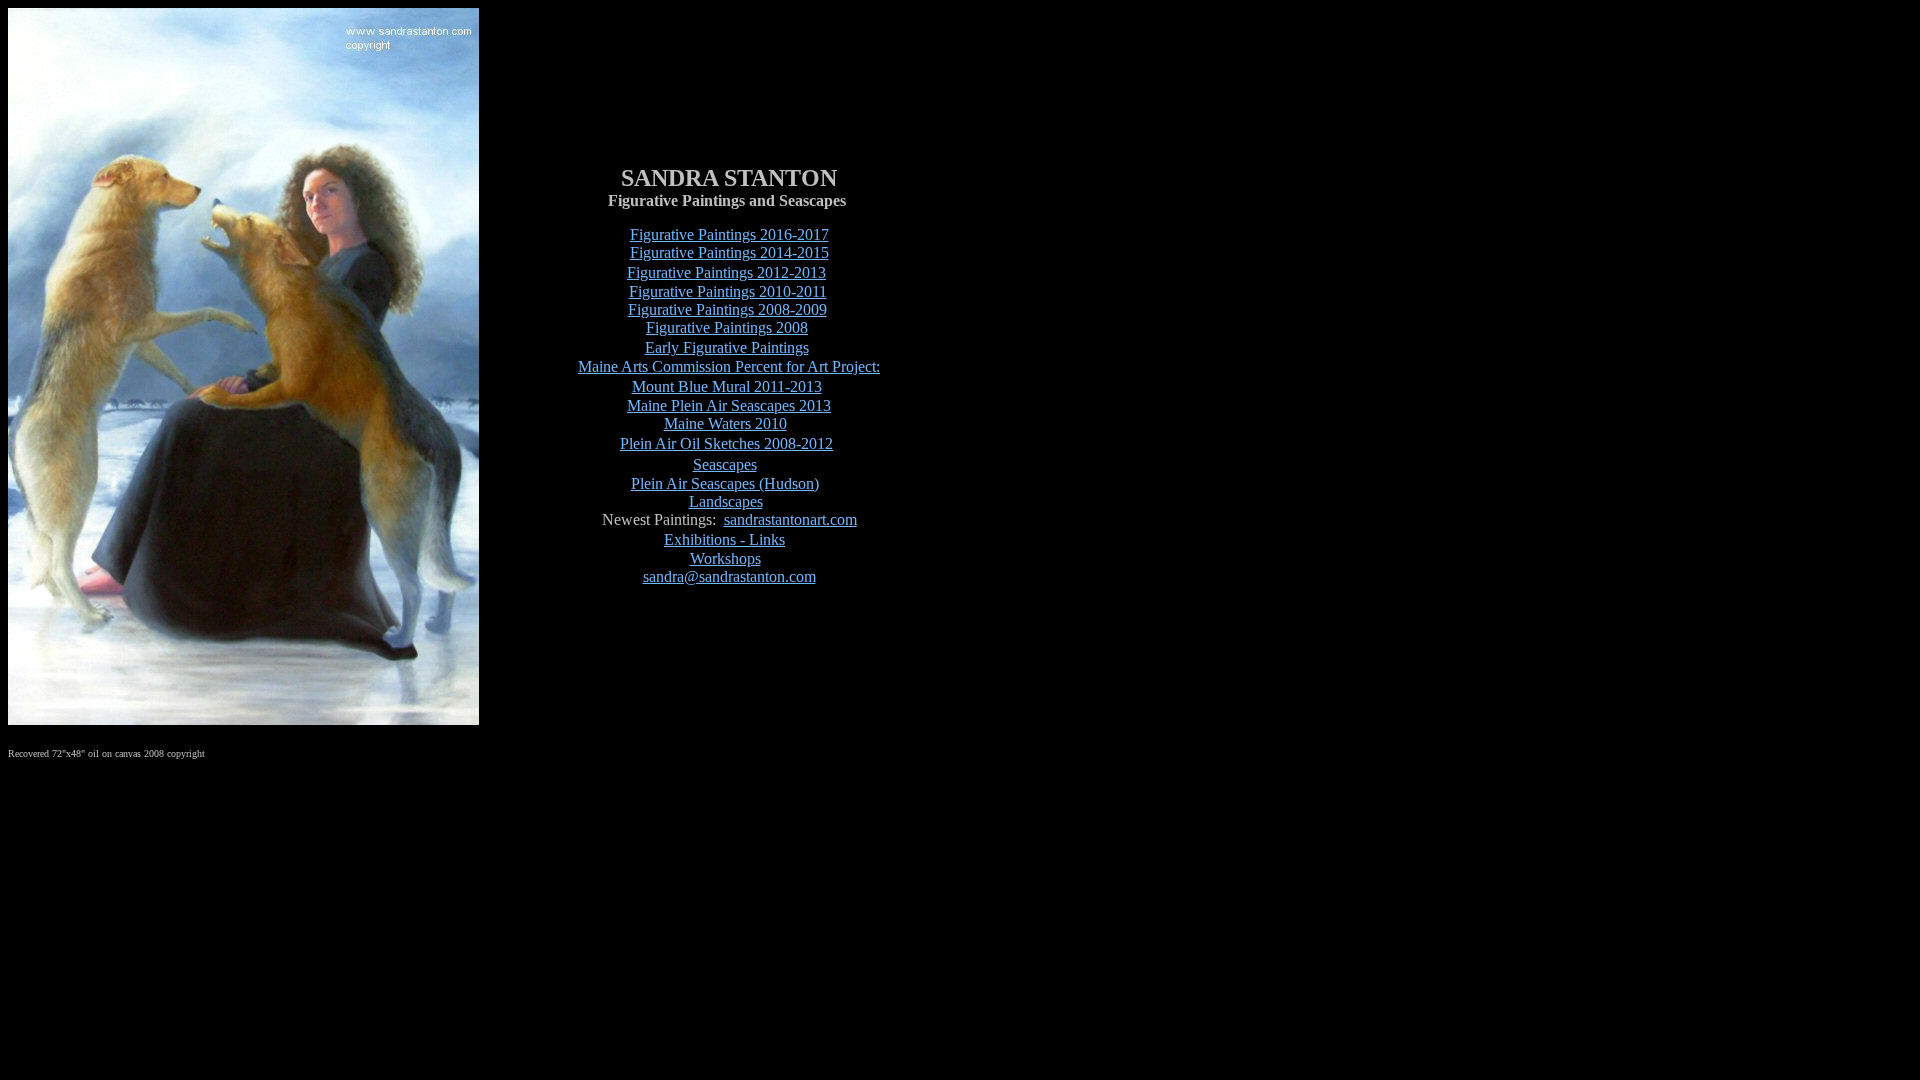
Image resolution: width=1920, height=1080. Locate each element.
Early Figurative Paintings (727, 347)
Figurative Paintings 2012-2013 (726, 272)
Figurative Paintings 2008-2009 (727, 309)
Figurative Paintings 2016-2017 (729, 234)
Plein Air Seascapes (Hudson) (725, 483)
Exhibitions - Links (724, 539)
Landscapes (726, 501)
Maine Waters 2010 (725, 423)
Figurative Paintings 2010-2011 (728, 291)
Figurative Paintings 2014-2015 (729, 252)
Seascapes (725, 464)
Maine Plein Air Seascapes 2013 (729, 405)
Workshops (725, 558)
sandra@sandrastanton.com (729, 576)
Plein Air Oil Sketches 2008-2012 (726, 443)
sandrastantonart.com (790, 519)
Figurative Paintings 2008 (727, 327)
